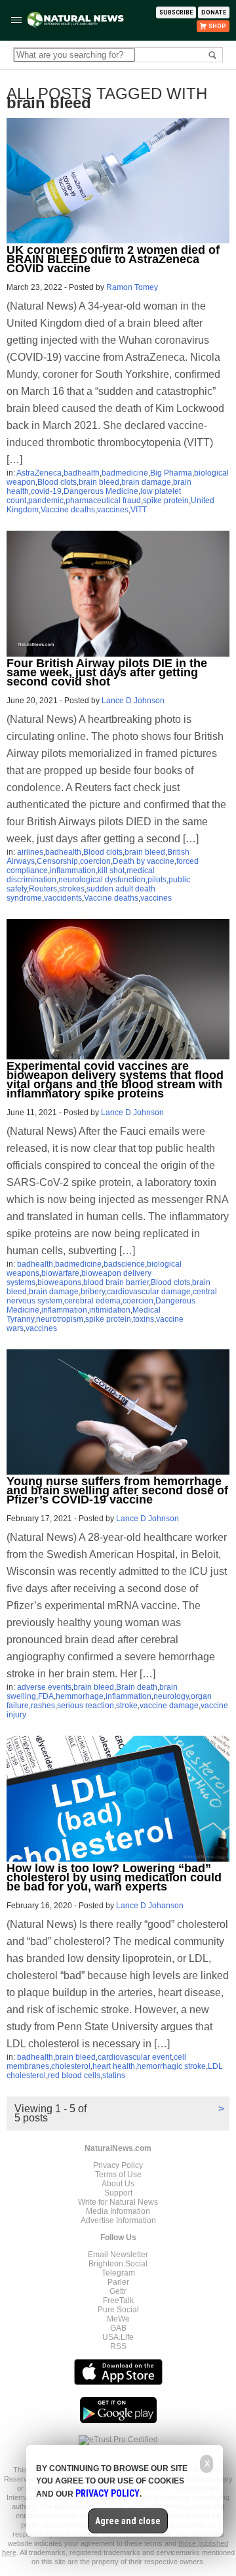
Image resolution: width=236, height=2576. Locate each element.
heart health (114, 2066)
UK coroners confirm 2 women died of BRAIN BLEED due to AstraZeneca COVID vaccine (113, 259)
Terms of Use (118, 2175)
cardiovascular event (135, 2057)
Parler (118, 2282)
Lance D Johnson (133, 701)
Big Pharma (171, 473)
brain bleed (99, 482)
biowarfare (60, 1273)
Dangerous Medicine (101, 491)
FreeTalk (118, 2300)
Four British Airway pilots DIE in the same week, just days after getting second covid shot (107, 672)
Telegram (118, 2273)
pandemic (46, 501)
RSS (118, 2346)
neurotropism (60, 1319)
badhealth (82, 473)
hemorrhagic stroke (171, 2066)
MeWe (118, 2319)
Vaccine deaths (68, 510)
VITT (139, 510)
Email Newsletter (118, 2255)
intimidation (110, 1310)
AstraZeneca (39, 473)
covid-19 (46, 491)
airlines (30, 852)
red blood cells (74, 2075)
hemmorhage (80, 1696)
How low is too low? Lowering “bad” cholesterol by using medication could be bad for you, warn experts (114, 1877)
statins (114, 2075)
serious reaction (86, 1706)
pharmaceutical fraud (103, 501)
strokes (72, 889)
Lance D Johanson (150, 1906)
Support (118, 2193)
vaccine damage (169, 1706)
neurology (171, 1696)
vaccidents (63, 898)
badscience (124, 1264)
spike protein (166, 501)
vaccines (113, 510)
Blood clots (57, 482)
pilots (157, 880)
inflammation (73, 870)
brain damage (146, 482)
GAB (118, 2328)
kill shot (111, 870)
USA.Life (118, 2337)
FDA (46, 1696)
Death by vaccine (144, 861)
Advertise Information (118, 2220)
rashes (43, 1706)
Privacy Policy (118, 2165)
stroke (127, 1706)
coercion (95, 861)
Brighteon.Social (118, 2264)
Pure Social (118, 2310)
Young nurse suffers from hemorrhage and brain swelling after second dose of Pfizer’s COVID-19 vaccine (117, 1490)
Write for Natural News (118, 2202)
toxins (144, 1319)
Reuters (43, 889)
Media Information (118, 2211)
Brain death (137, 1687)
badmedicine (125, 473)
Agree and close (128, 2521)
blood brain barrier (116, 1282)
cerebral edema (92, 1301)
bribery (93, 1292)
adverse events (44, 1687)
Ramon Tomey (132, 287)
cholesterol (71, 2066)
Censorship (57, 861)
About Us (118, 2184)
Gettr (118, 2291)
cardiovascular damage (149, 1292)
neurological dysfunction (102, 880)
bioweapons (59, 1282)
